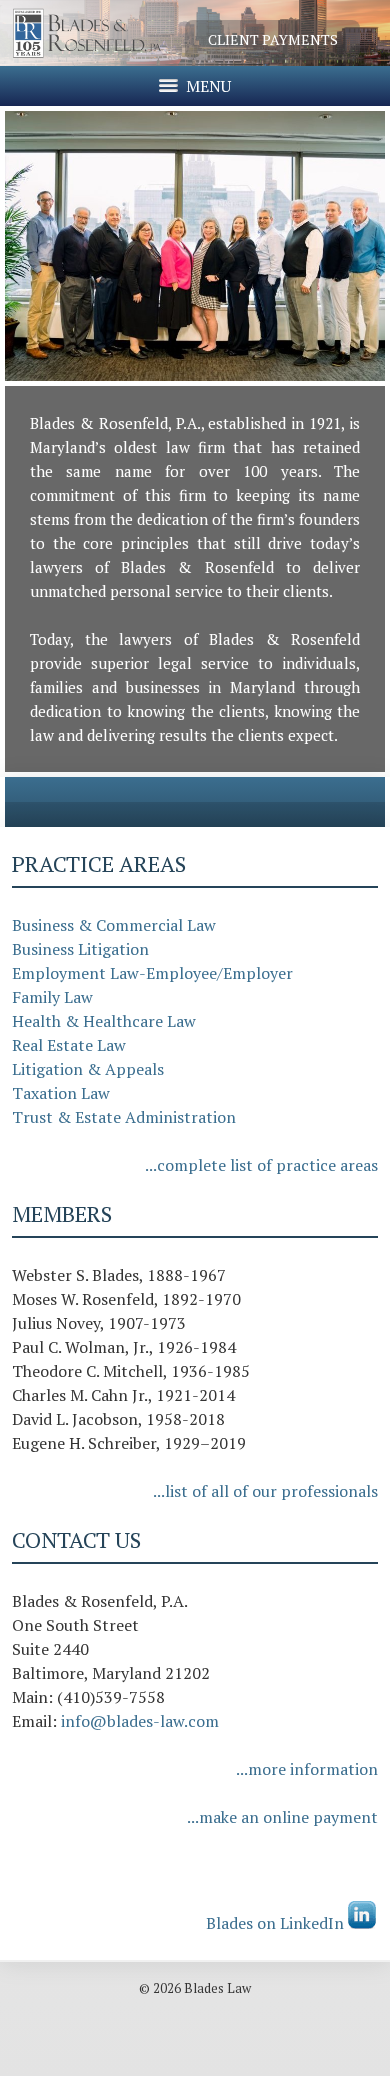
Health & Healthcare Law (104, 1021)
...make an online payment (282, 1817)
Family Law (52, 997)
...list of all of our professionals (265, 1491)
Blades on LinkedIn (277, 1923)
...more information (307, 1769)
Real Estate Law (69, 1045)
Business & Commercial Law (114, 925)
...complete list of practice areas (261, 1165)
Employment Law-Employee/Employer (152, 973)
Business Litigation (80, 949)
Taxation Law (61, 1093)
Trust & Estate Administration (124, 1117)
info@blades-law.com (140, 1721)
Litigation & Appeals (88, 1069)
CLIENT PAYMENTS (273, 39)
